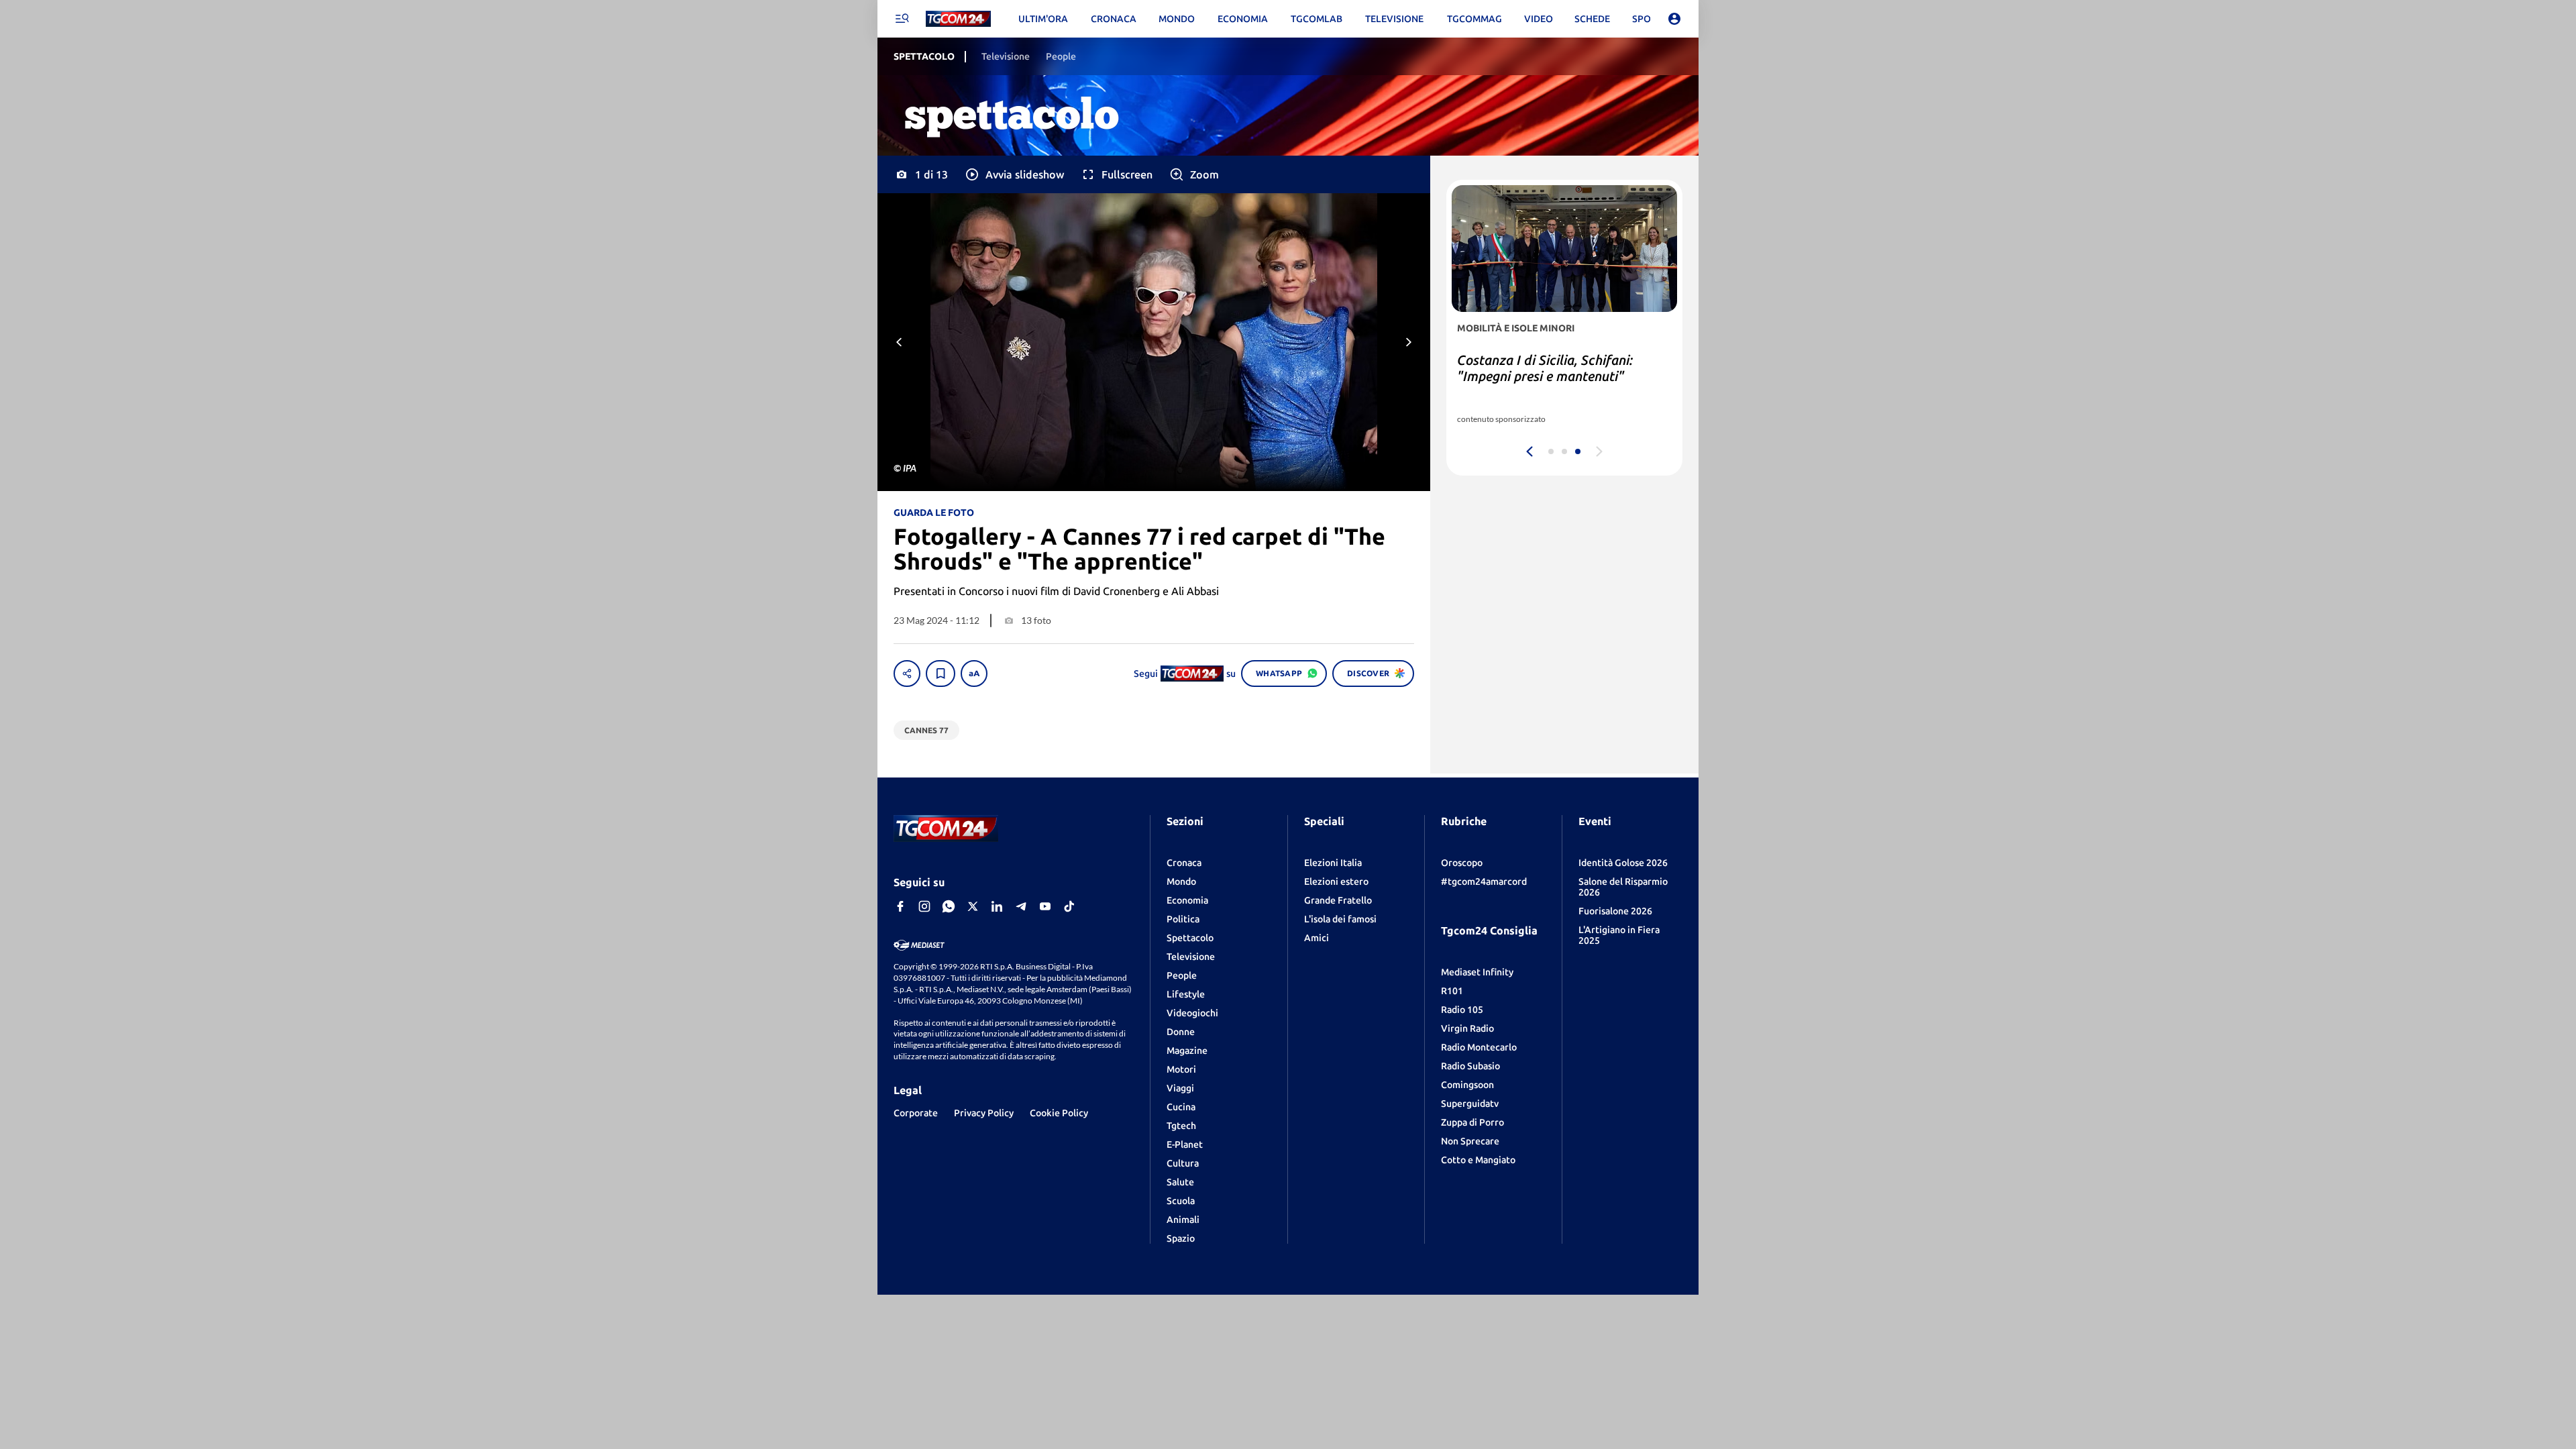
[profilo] (1674, 19)
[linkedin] (997, 906)
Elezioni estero (1336, 881)
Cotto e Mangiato (1478, 1160)
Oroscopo (1462, 863)
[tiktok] (1069, 906)
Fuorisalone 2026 (1615, 911)
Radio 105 (1462, 1010)
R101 (1452, 991)
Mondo (1181, 881)
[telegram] (1021, 906)
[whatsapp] (949, 906)
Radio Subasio (1470, 1066)
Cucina (1181, 1107)
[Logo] (958, 19)
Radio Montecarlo (1479, 1047)
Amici (1317, 938)
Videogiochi (1192, 1013)
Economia (1187, 900)
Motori (1181, 1069)
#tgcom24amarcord (1484, 881)
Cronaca (1184, 863)
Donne (1181, 1032)
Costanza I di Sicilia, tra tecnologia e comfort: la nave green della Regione (1561, 376)
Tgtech (1181, 1126)
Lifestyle (1186, 994)
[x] (973, 906)
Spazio (1181, 1238)
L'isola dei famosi (1340, 919)
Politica (1183, 919)
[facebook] (900, 906)
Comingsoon (1467, 1085)
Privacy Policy (984, 1113)
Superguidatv (1470, 1104)
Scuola (1181, 1201)
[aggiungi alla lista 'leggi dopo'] (941, 674)
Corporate (916, 1113)
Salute (1180, 1182)
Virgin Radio (1467, 1028)
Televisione (1191, 957)
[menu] (902, 19)
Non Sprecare (1470, 1141)
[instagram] (924, 906)
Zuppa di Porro (1472, 1122)
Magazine (1187, 1051)
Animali (1183, 1220)
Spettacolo (1190, 938)
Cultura (1183, 1163)
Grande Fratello (1338, 900)
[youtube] (1045, 906)
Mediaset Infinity (1477, 972)
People (1182, 975)
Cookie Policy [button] (1059, 1113)
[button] (1014, 174)
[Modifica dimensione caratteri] (974, 674)
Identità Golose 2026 (1623, 863)
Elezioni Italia (1333, 863)
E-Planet (1185, 1144)
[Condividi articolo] (907, 674)
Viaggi (1180, 1088)
